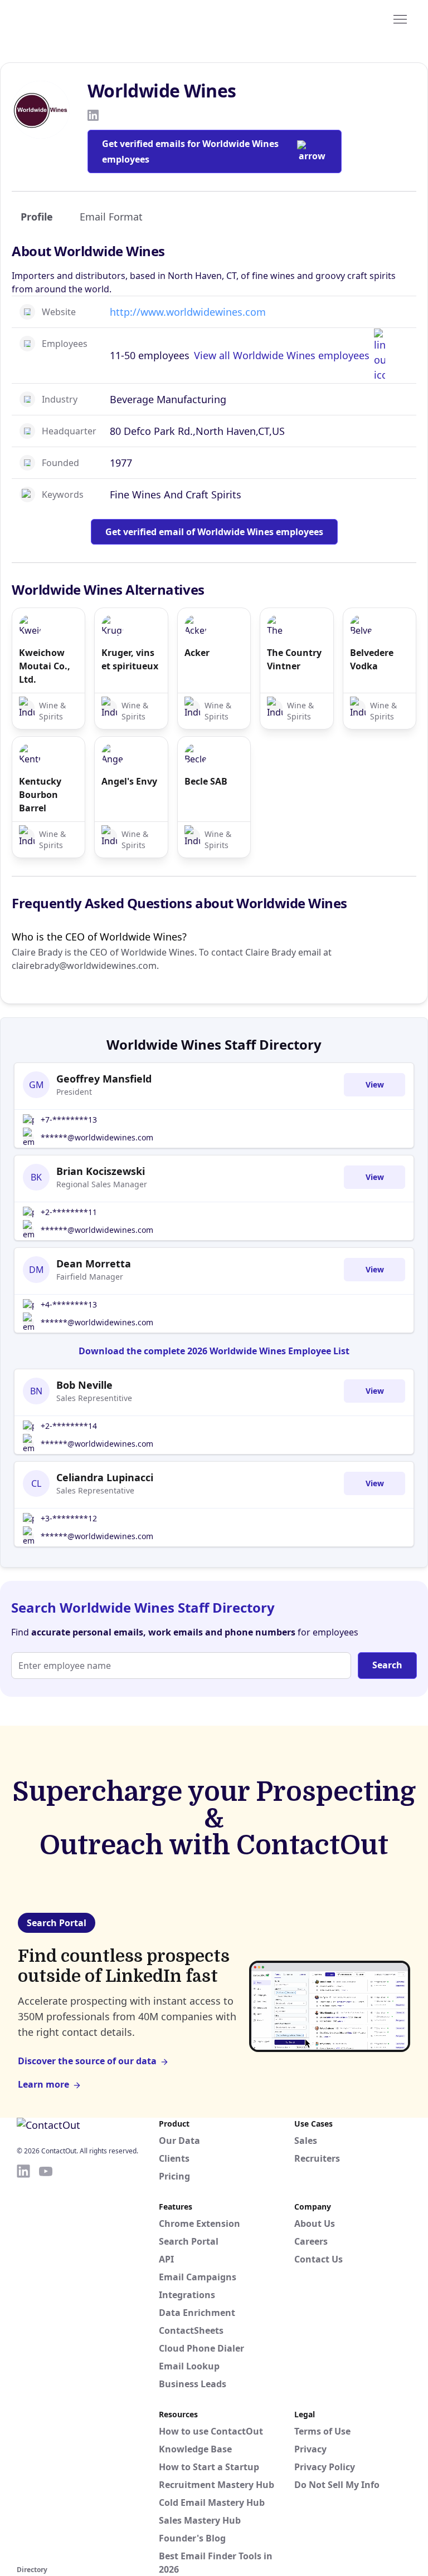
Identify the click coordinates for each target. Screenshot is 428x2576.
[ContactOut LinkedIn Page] (23, 2363)
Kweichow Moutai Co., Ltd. (45, 666)
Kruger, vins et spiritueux (130, 659)
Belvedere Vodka (372, 659)
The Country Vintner (294, 659)
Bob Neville (84, 1385)
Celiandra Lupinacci (105, 1477)
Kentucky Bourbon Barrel (40, 795)
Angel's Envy (129, 781)
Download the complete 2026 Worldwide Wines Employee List (214, 1351)
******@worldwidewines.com (97, 1137)
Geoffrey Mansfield (104, 1079)
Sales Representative (95, 1490)
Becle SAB (206, 781)
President (74, 1092)
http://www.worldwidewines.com (188, 312)
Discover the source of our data (87, 2061)
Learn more (43, 2084)
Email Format (111, 217)
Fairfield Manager (90, 1277)
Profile (37, 217)
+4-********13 (69, 1304)
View (375, 1084)
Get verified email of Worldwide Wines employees (214, 532)
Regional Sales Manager (102, 1184)
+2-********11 (69, 1212)
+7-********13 (69, 1120)
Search (387, 1665)
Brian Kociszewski (101, 1171)
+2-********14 (69, 1426)
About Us (315, 2224)
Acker (197, 653)
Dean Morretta (94, 1263)
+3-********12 (69, 1518)
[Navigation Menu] (400, 18)
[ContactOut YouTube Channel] (46, 2363)
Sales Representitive (94, 1398)
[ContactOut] (71, 18)
